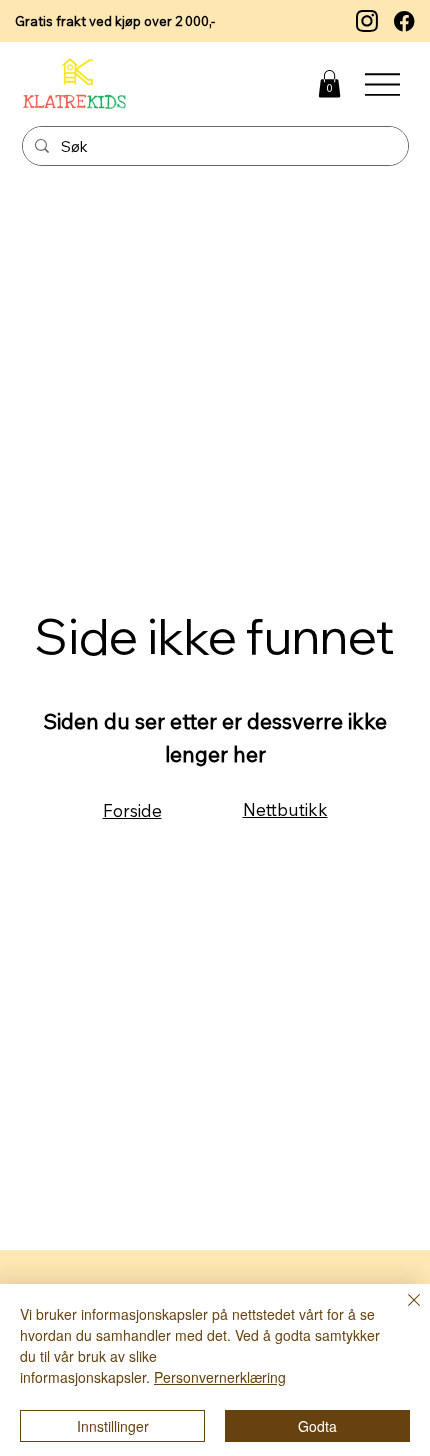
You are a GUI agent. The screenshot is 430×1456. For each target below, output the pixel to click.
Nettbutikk (285, 809)
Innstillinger (113, 1426)
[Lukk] (402, 1312)
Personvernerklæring (220, 1377)
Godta (317, 1426)
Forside (132, 810)
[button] (329, 83)
